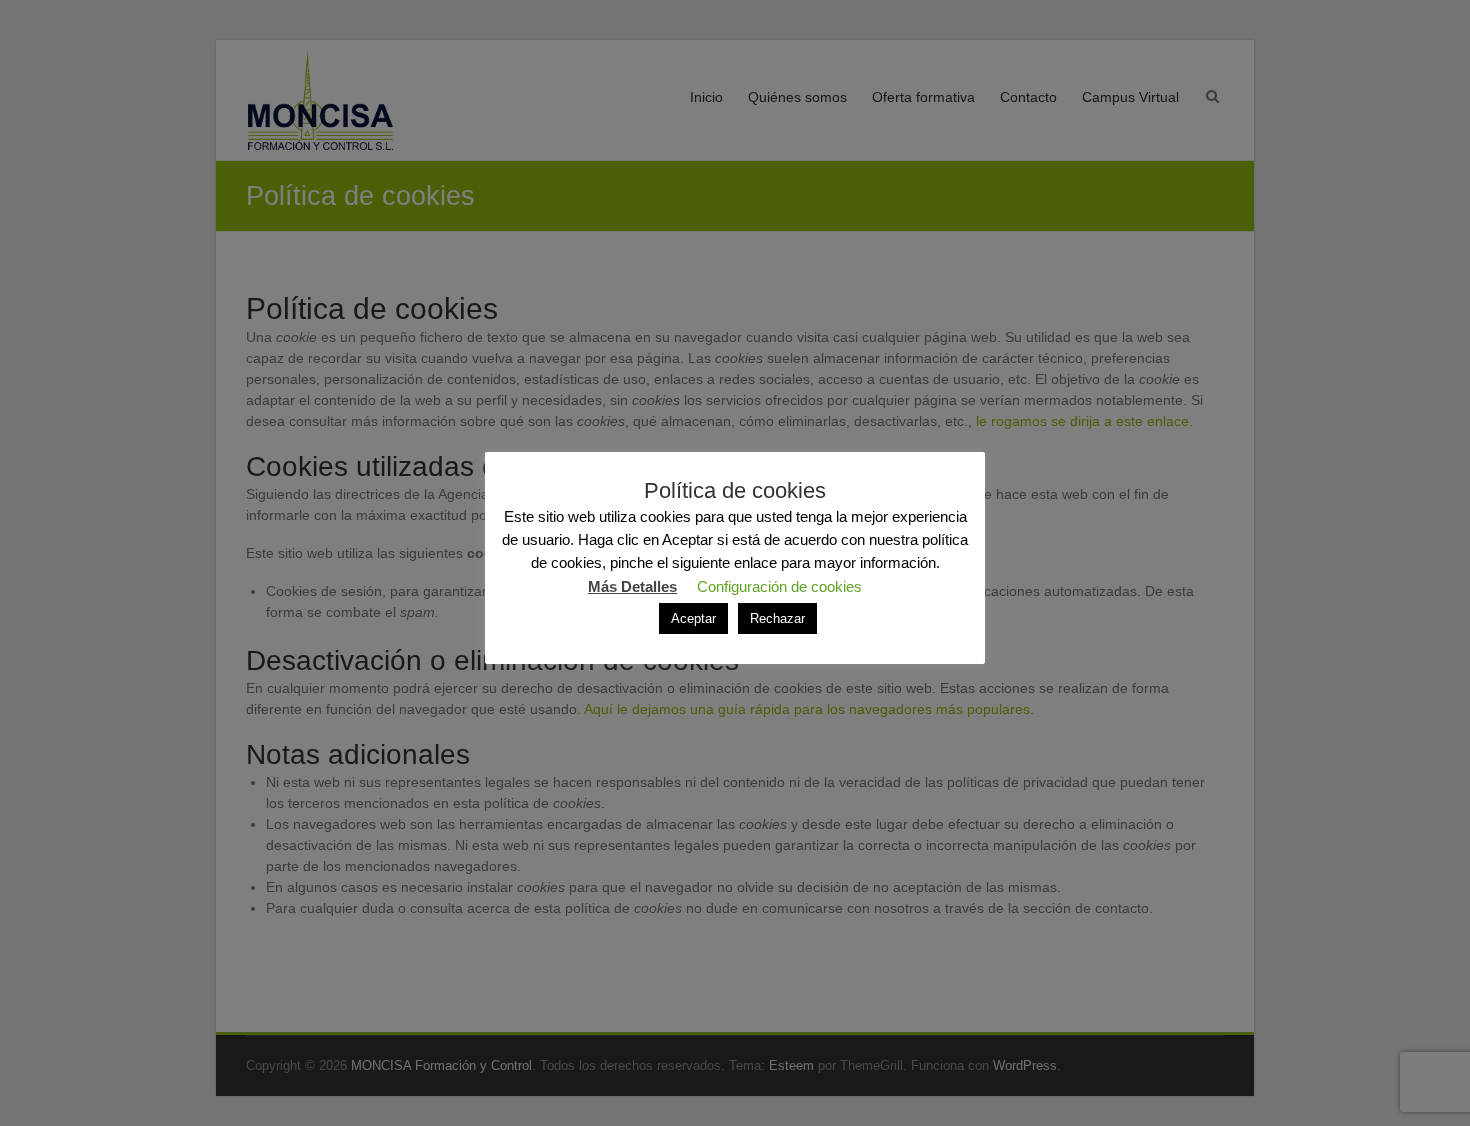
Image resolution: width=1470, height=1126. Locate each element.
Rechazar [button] (777, 618)
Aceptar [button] (693, 618)
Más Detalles (632, 586)
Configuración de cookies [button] (779, 586)
